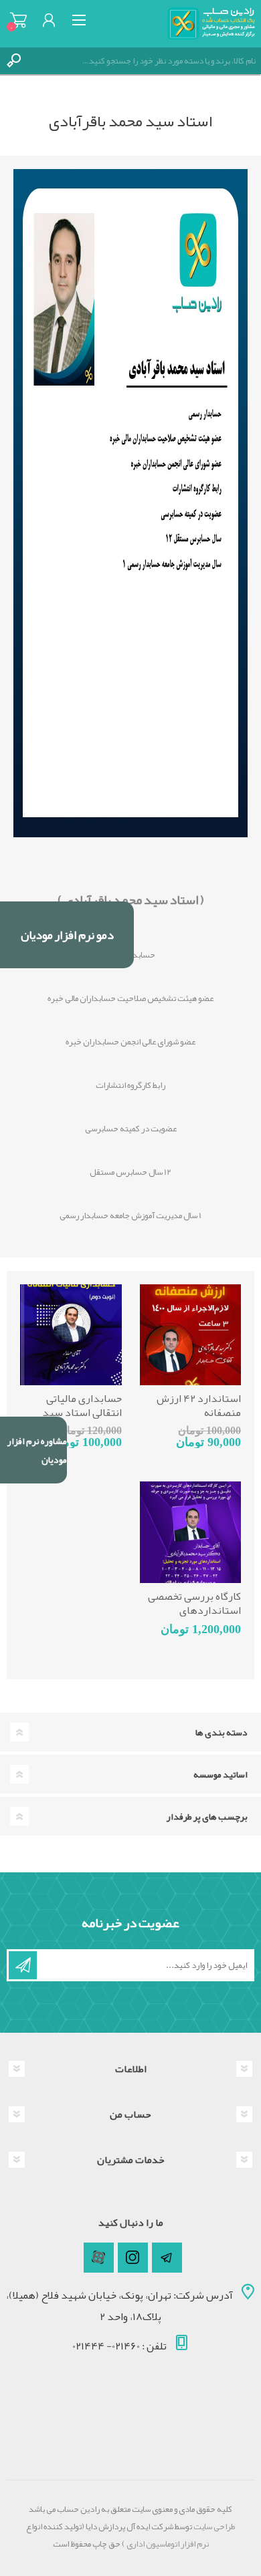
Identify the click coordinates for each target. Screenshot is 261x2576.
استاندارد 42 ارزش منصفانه (199, 1406)
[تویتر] (167, 2258)
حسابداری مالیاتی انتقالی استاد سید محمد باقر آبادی (82, 1413)
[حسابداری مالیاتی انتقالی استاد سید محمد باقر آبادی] (71, 1335)
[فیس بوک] (133, 2258)
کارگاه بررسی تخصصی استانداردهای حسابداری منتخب (194, 1610)
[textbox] (144, 61)
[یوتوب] (99, 2258)
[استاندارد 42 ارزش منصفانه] (191, 1335)
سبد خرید (18, 20)
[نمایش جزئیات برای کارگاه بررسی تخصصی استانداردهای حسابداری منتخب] (191, 1532)
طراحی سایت (214, 2527)
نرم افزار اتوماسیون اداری (167, 2544)
